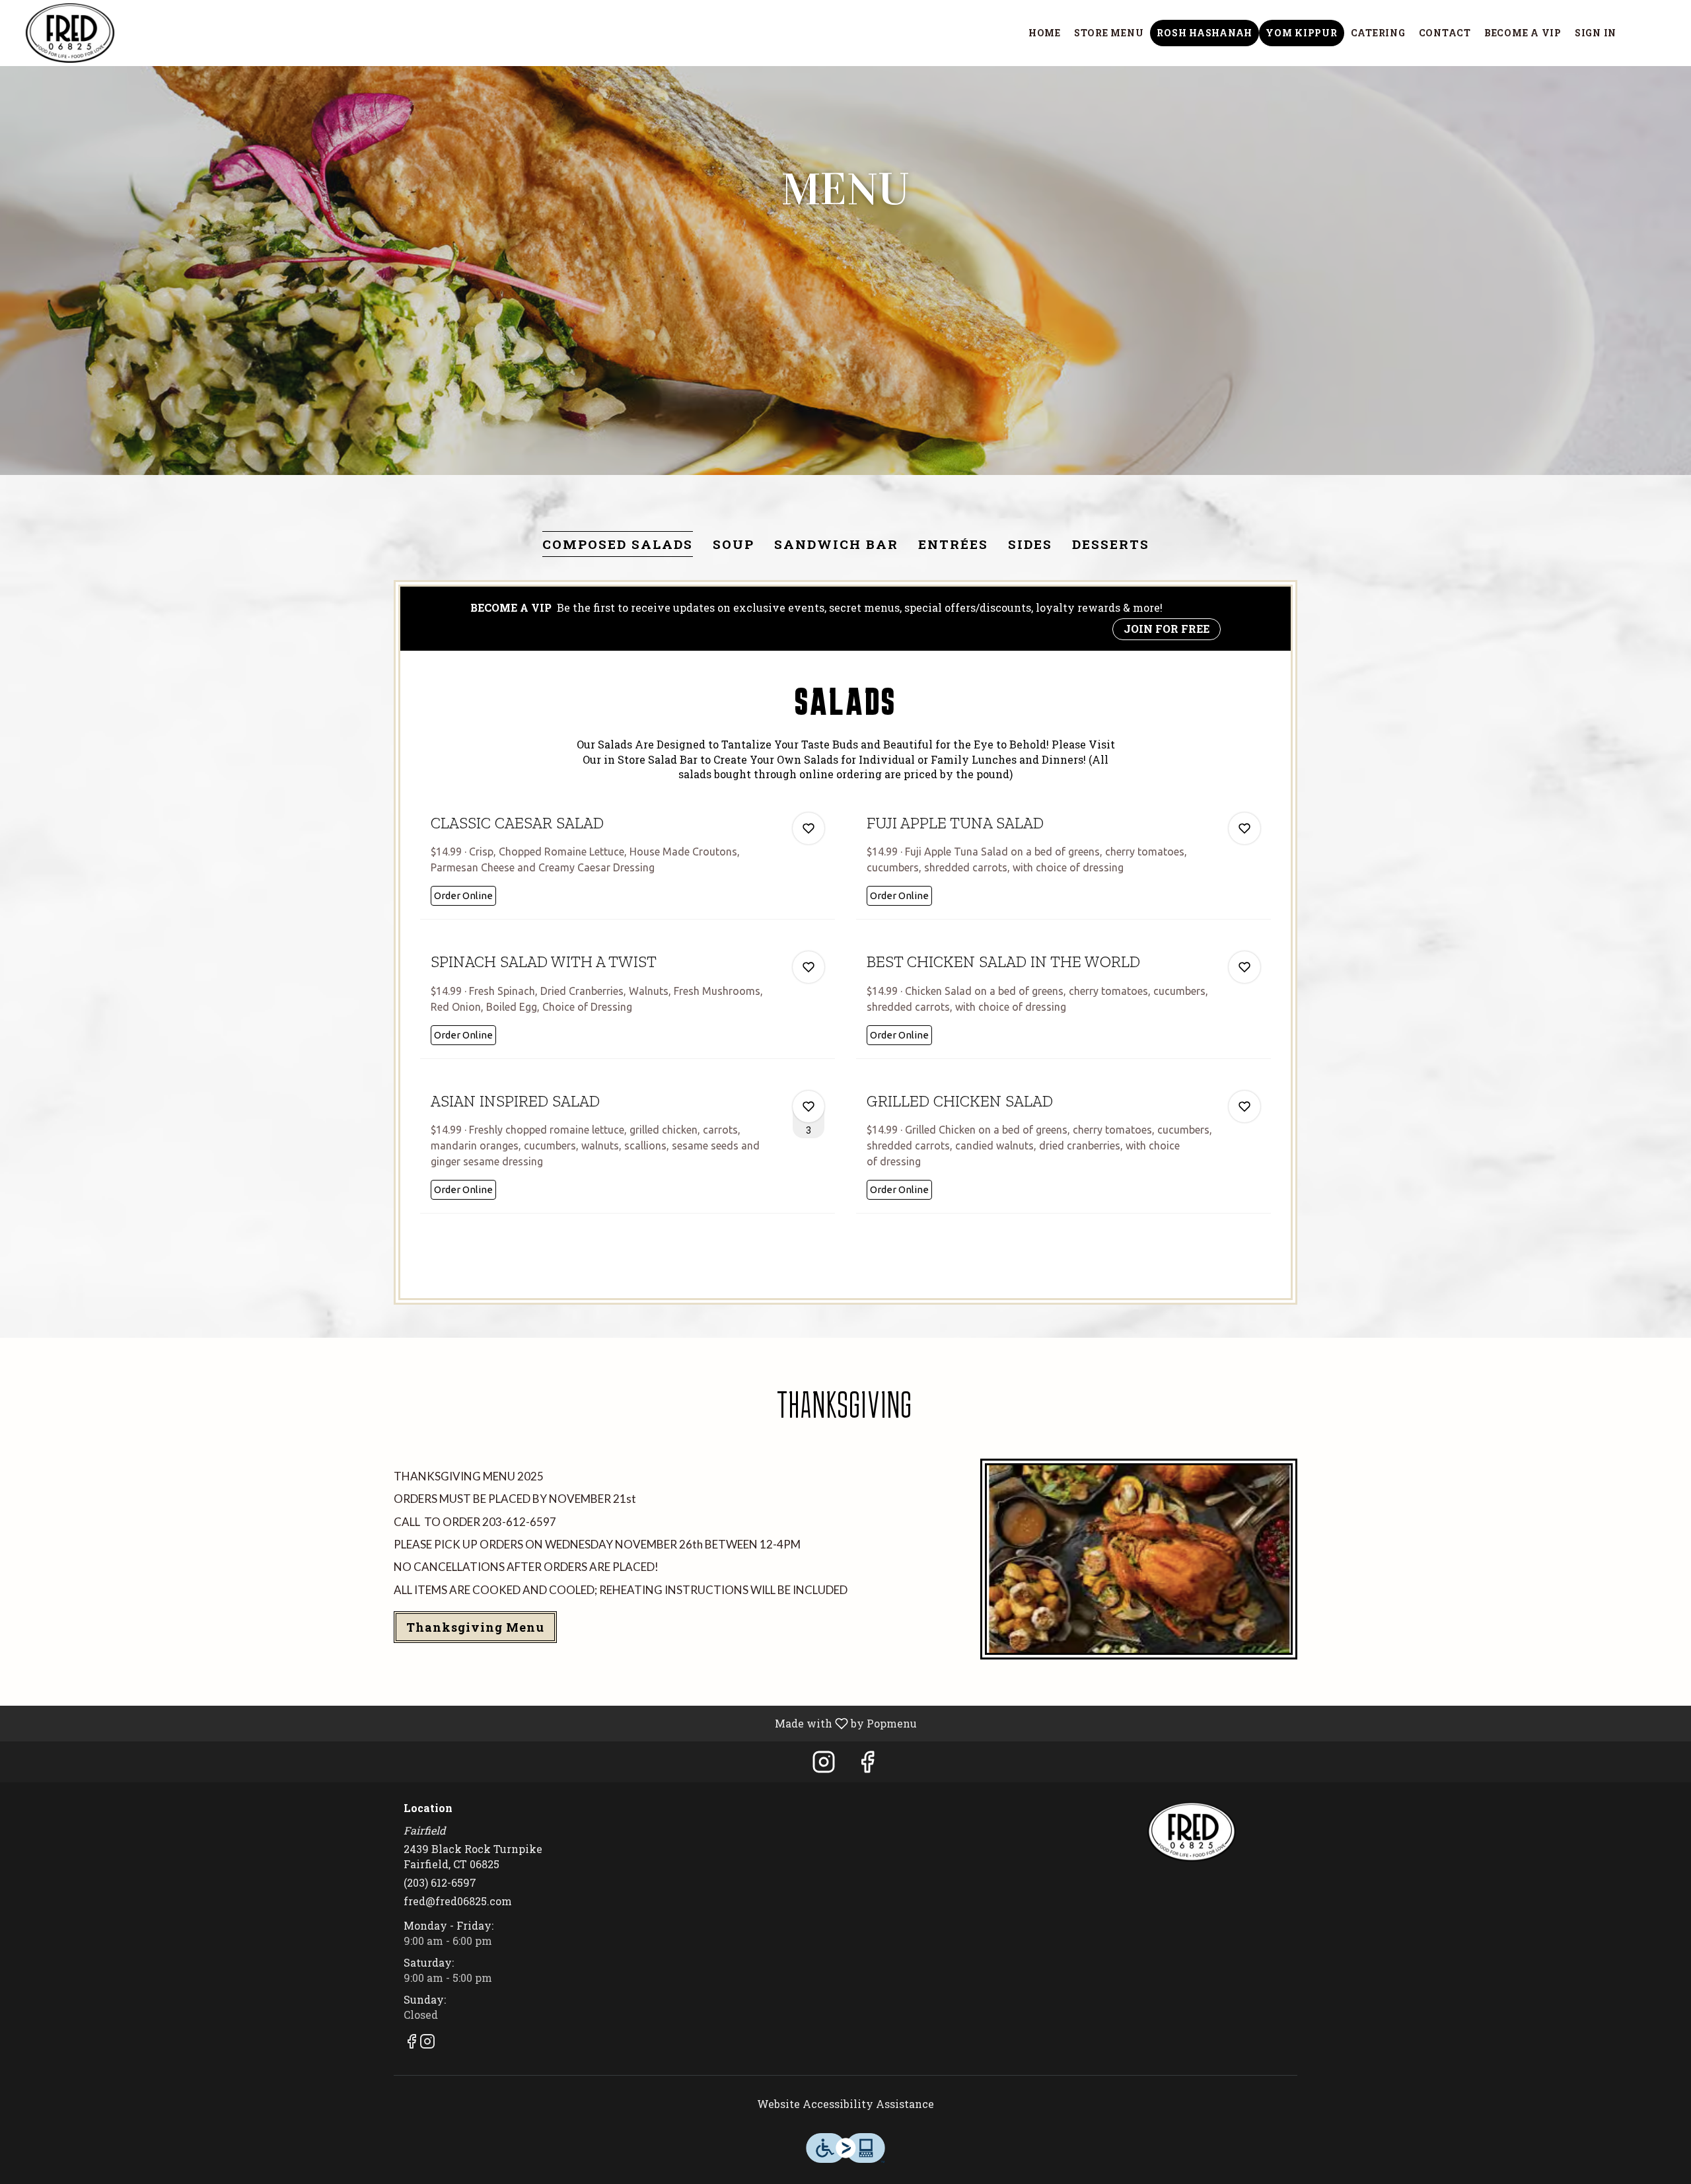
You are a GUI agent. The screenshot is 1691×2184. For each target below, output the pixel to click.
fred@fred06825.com (458, 1901)
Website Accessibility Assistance (845, 2104)
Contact (1445, 33)
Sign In (1596, 33)
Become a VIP (1523, 33)
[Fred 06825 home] (70, 33)
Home (1045, 33)
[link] (463, 896)
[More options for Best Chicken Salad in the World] (1244, 967)
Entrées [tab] (953, 544)
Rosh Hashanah (1205, 33)
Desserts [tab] (1111, 544)
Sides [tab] (1030, 544)
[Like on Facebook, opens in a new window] (867, 1765)
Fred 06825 (1192, 1832)
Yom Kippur (1302, 33)
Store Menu (1109, 33)
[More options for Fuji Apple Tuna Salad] (1244, 828)
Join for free (1167, 629)
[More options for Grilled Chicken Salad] (1244, 1107)
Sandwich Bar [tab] (836, 544)
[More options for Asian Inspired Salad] (809, 1107)
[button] (628, 860)
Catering (1378, 33)
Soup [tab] (734, 544)
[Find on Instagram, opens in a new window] (824, 1765)
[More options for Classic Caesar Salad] (809, 828)
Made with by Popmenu (463, 1723)
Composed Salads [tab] (618, 544)
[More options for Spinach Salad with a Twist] (809, 967)
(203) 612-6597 (440, 1882)
